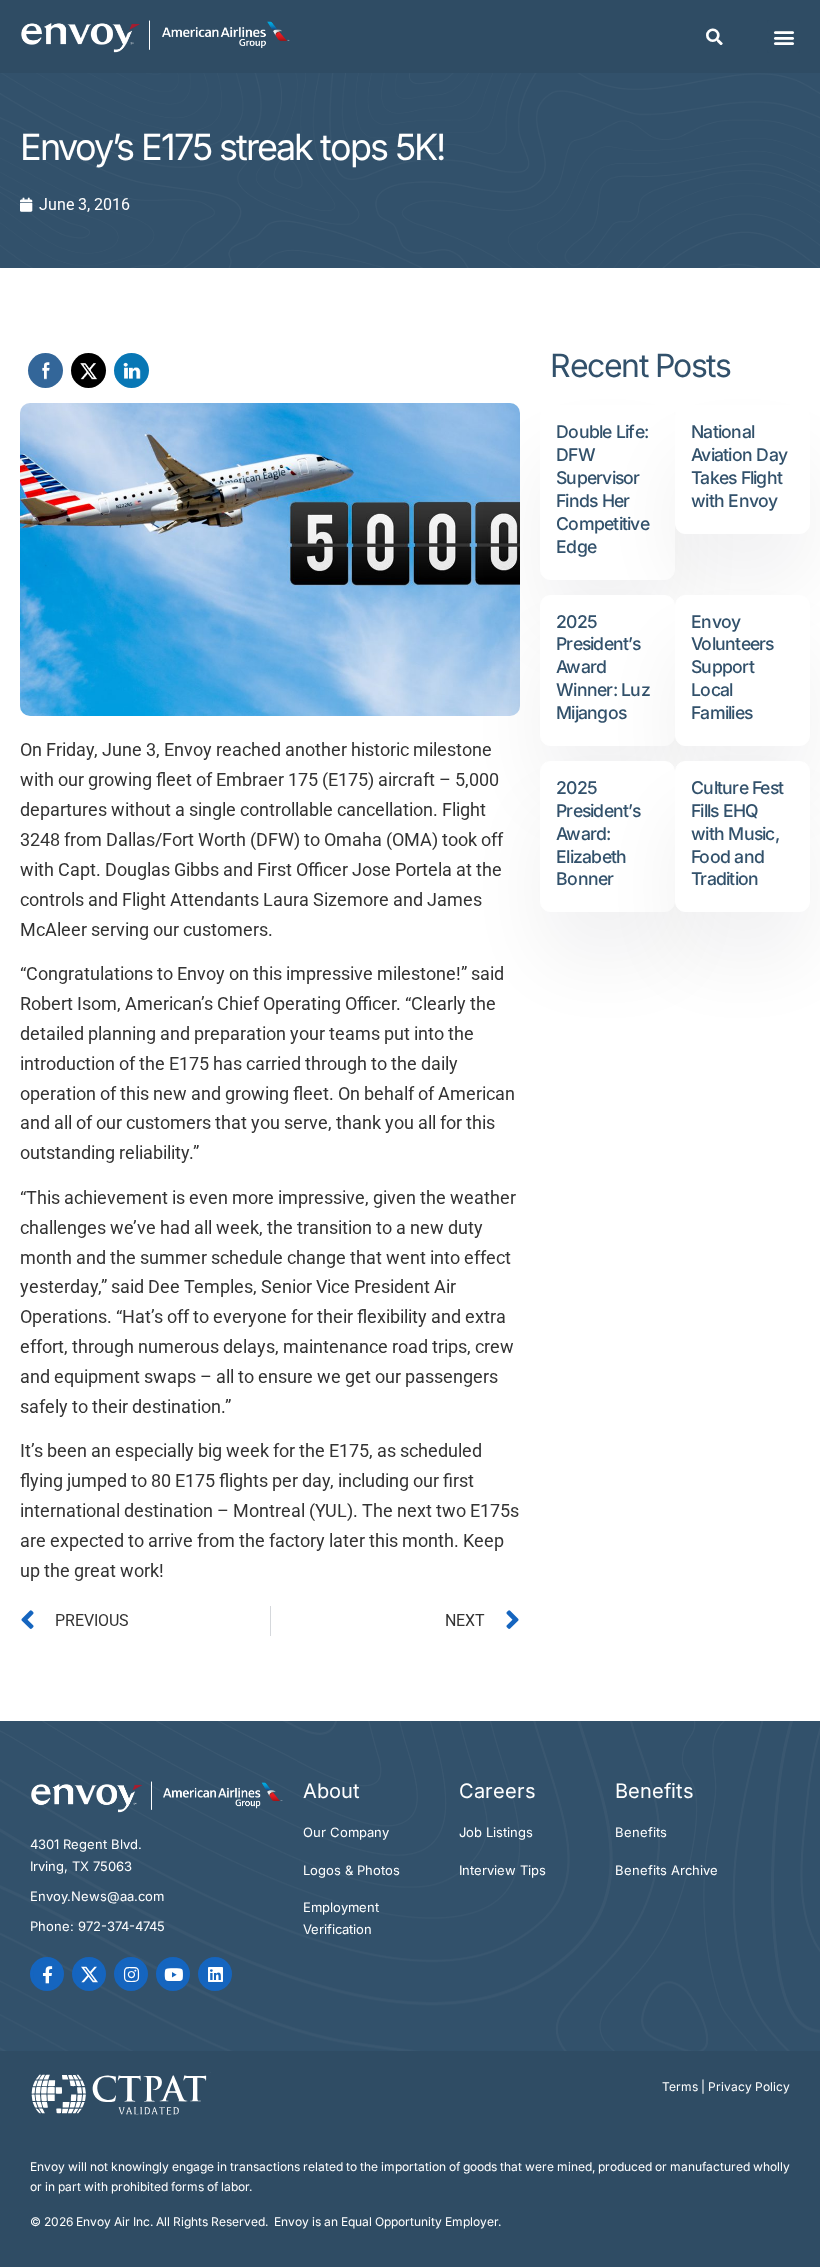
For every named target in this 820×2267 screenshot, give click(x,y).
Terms (680, 2086)
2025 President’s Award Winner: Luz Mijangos (603, 667)
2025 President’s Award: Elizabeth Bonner (598, 833)
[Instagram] (131, 1974)
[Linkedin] (215, 1974)
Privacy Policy (749, 2086)
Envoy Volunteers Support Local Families (732, 667)
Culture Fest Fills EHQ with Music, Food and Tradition (737, 833)
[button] (714, 37)
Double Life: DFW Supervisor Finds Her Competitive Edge (602, 488)
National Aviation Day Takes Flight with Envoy (739, 466)
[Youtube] (173, 1974)
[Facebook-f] (47, 1974)
